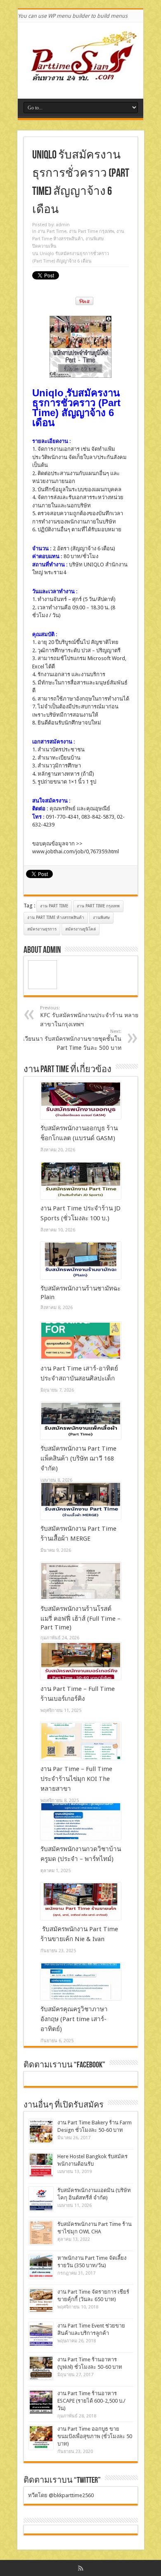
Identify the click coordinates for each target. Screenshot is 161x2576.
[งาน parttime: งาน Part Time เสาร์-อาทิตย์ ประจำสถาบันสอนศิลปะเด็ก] (81, 1341)
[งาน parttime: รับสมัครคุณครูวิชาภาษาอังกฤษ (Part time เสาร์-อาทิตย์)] (81, 1982)
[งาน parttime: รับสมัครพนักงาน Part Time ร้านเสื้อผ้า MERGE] (81, 1501)
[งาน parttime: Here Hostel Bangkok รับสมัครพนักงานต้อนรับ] (41, 2165)
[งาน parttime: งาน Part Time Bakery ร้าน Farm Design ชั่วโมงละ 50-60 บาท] (41, 2131)
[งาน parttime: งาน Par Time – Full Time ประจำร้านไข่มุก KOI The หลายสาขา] (81, 1741)
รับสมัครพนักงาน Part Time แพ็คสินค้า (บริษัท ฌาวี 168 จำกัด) (78, 1458)
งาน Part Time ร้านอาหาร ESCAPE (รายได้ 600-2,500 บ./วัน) (91, 2401)
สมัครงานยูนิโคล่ (80, 929)
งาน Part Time (52, 231)
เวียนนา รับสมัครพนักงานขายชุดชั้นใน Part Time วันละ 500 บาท (72, 1040)
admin (63, 225)
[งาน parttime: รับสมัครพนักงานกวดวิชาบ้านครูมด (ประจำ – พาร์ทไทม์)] (81, 1821)
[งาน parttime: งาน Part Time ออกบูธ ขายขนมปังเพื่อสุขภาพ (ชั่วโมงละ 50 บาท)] (41, 2437)
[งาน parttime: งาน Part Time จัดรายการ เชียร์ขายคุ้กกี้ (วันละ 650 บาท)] (41, 2300)
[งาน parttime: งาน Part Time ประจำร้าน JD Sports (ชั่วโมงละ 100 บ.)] (81, 1181)
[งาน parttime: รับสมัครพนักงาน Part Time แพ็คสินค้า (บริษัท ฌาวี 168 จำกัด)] (81, 1421)
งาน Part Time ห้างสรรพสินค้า (56, 917)
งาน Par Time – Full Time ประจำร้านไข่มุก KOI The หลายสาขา (76, 1779)
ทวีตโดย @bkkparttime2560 (61, 2495)
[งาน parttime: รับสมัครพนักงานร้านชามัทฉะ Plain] (81, 1261)
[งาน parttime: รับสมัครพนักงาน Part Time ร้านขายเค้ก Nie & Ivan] (81, 1901)
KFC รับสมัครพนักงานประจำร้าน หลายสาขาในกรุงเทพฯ (89, 1016)
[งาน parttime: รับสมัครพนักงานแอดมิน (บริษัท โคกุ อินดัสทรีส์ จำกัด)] (41, 2199)
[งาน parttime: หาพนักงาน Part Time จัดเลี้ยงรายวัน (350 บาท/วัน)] (41, 2267)
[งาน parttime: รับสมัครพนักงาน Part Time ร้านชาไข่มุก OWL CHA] (41, 2233)
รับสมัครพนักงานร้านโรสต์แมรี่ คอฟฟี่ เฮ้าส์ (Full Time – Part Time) (80, 1618)
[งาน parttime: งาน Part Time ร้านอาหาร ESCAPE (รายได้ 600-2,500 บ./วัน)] (41, 2402)
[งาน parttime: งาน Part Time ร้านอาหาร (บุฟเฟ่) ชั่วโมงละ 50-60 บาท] (41, 2368)
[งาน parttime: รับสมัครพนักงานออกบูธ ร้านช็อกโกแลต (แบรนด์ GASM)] (81, 1101)
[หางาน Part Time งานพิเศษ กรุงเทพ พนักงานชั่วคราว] (80, 78)
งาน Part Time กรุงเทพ (91, 231)
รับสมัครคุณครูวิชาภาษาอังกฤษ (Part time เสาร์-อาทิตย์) (74, 2019)
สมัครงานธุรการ (42, 929)
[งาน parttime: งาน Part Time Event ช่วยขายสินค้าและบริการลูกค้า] (41, 2334)
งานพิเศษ (95, 239)
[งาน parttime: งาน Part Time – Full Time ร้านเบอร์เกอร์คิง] (81, 1661)
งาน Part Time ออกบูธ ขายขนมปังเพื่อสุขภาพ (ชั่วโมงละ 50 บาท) (95, 2436)
